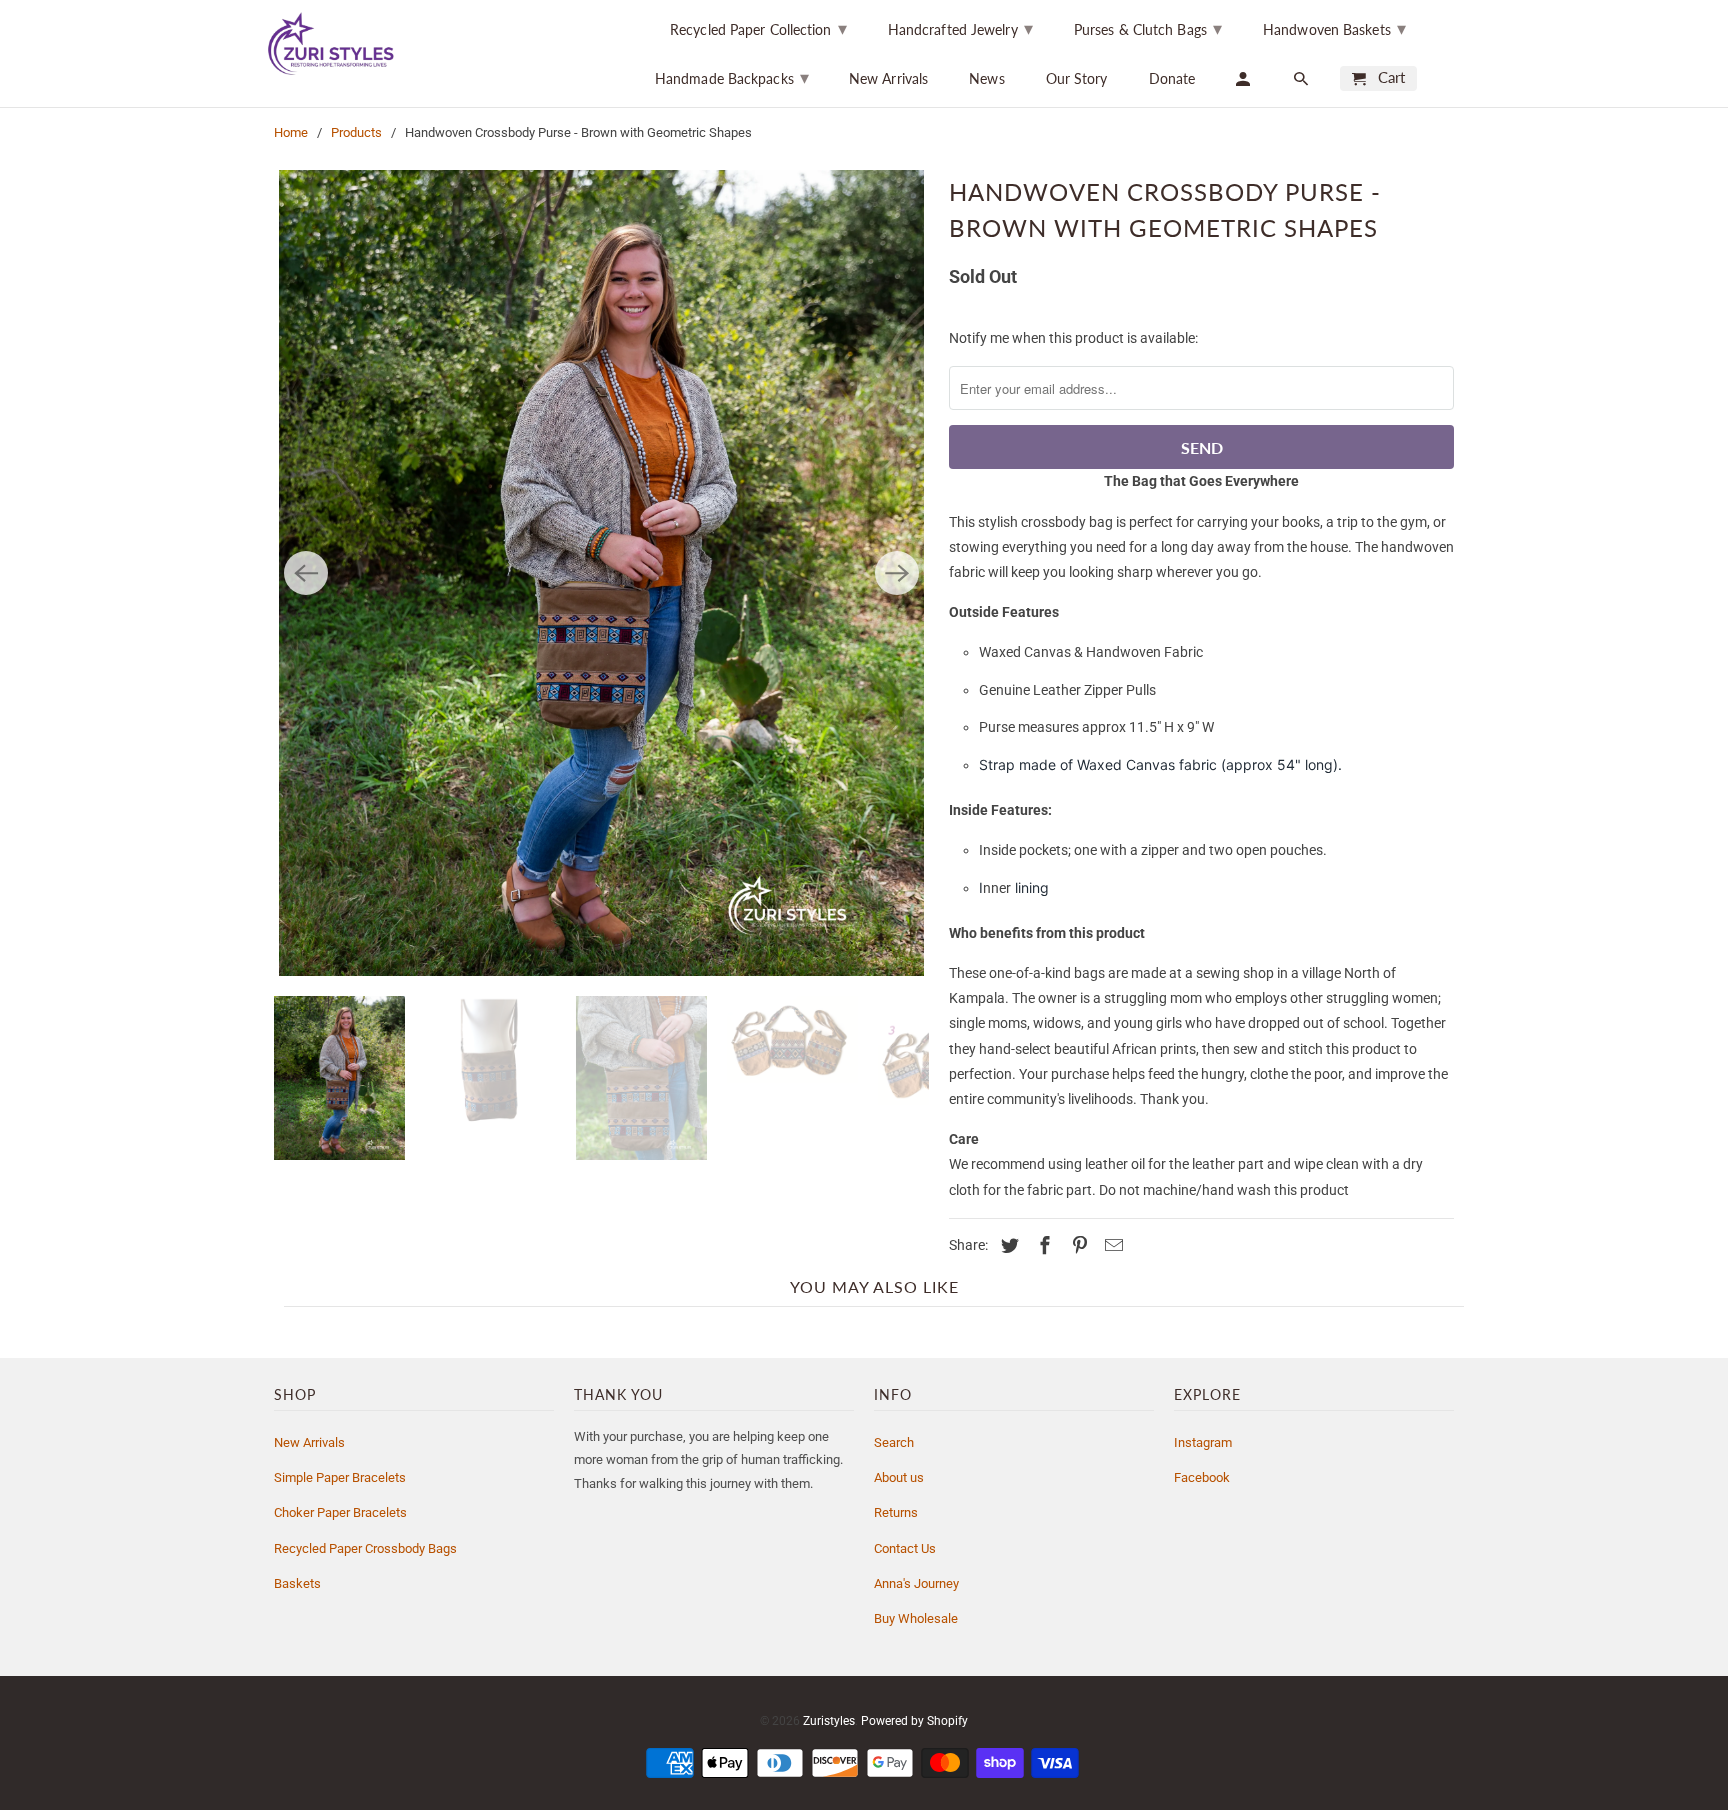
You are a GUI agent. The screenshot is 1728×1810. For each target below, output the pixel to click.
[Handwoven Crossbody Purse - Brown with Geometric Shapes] (601, 573)
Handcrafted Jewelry (960, 28)
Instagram (1203, 1442)
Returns (896, 1512)
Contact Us (905, 1548)
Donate (1172, 78)
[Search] (1302, 78)
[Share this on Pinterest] (1077, 1245)
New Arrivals (888, 78)
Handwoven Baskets (1334, 28)
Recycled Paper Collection (758, 28)
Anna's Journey (916, 1583)
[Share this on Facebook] (1042, 1245)
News (986, 78)
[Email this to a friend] (1111, 1245)
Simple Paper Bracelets (340, 1477)
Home (291, 132)
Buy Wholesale (916, 1618)
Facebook (1202, 1477)
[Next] (897, 573)
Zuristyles (829, 1721)
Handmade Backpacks (732, 77)
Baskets (297, 1583)
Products (356, 132)
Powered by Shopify (914, 1721)
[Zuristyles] (349, 43)
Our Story (1077, 78)
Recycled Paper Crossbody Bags (365, 1548)
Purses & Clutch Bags (1148, 28)
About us (899, 1477)
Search (894, 1442)
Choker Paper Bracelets (340, 1512)
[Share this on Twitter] (1007, 1245)
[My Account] (1244, 78)
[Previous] (306, 573)
